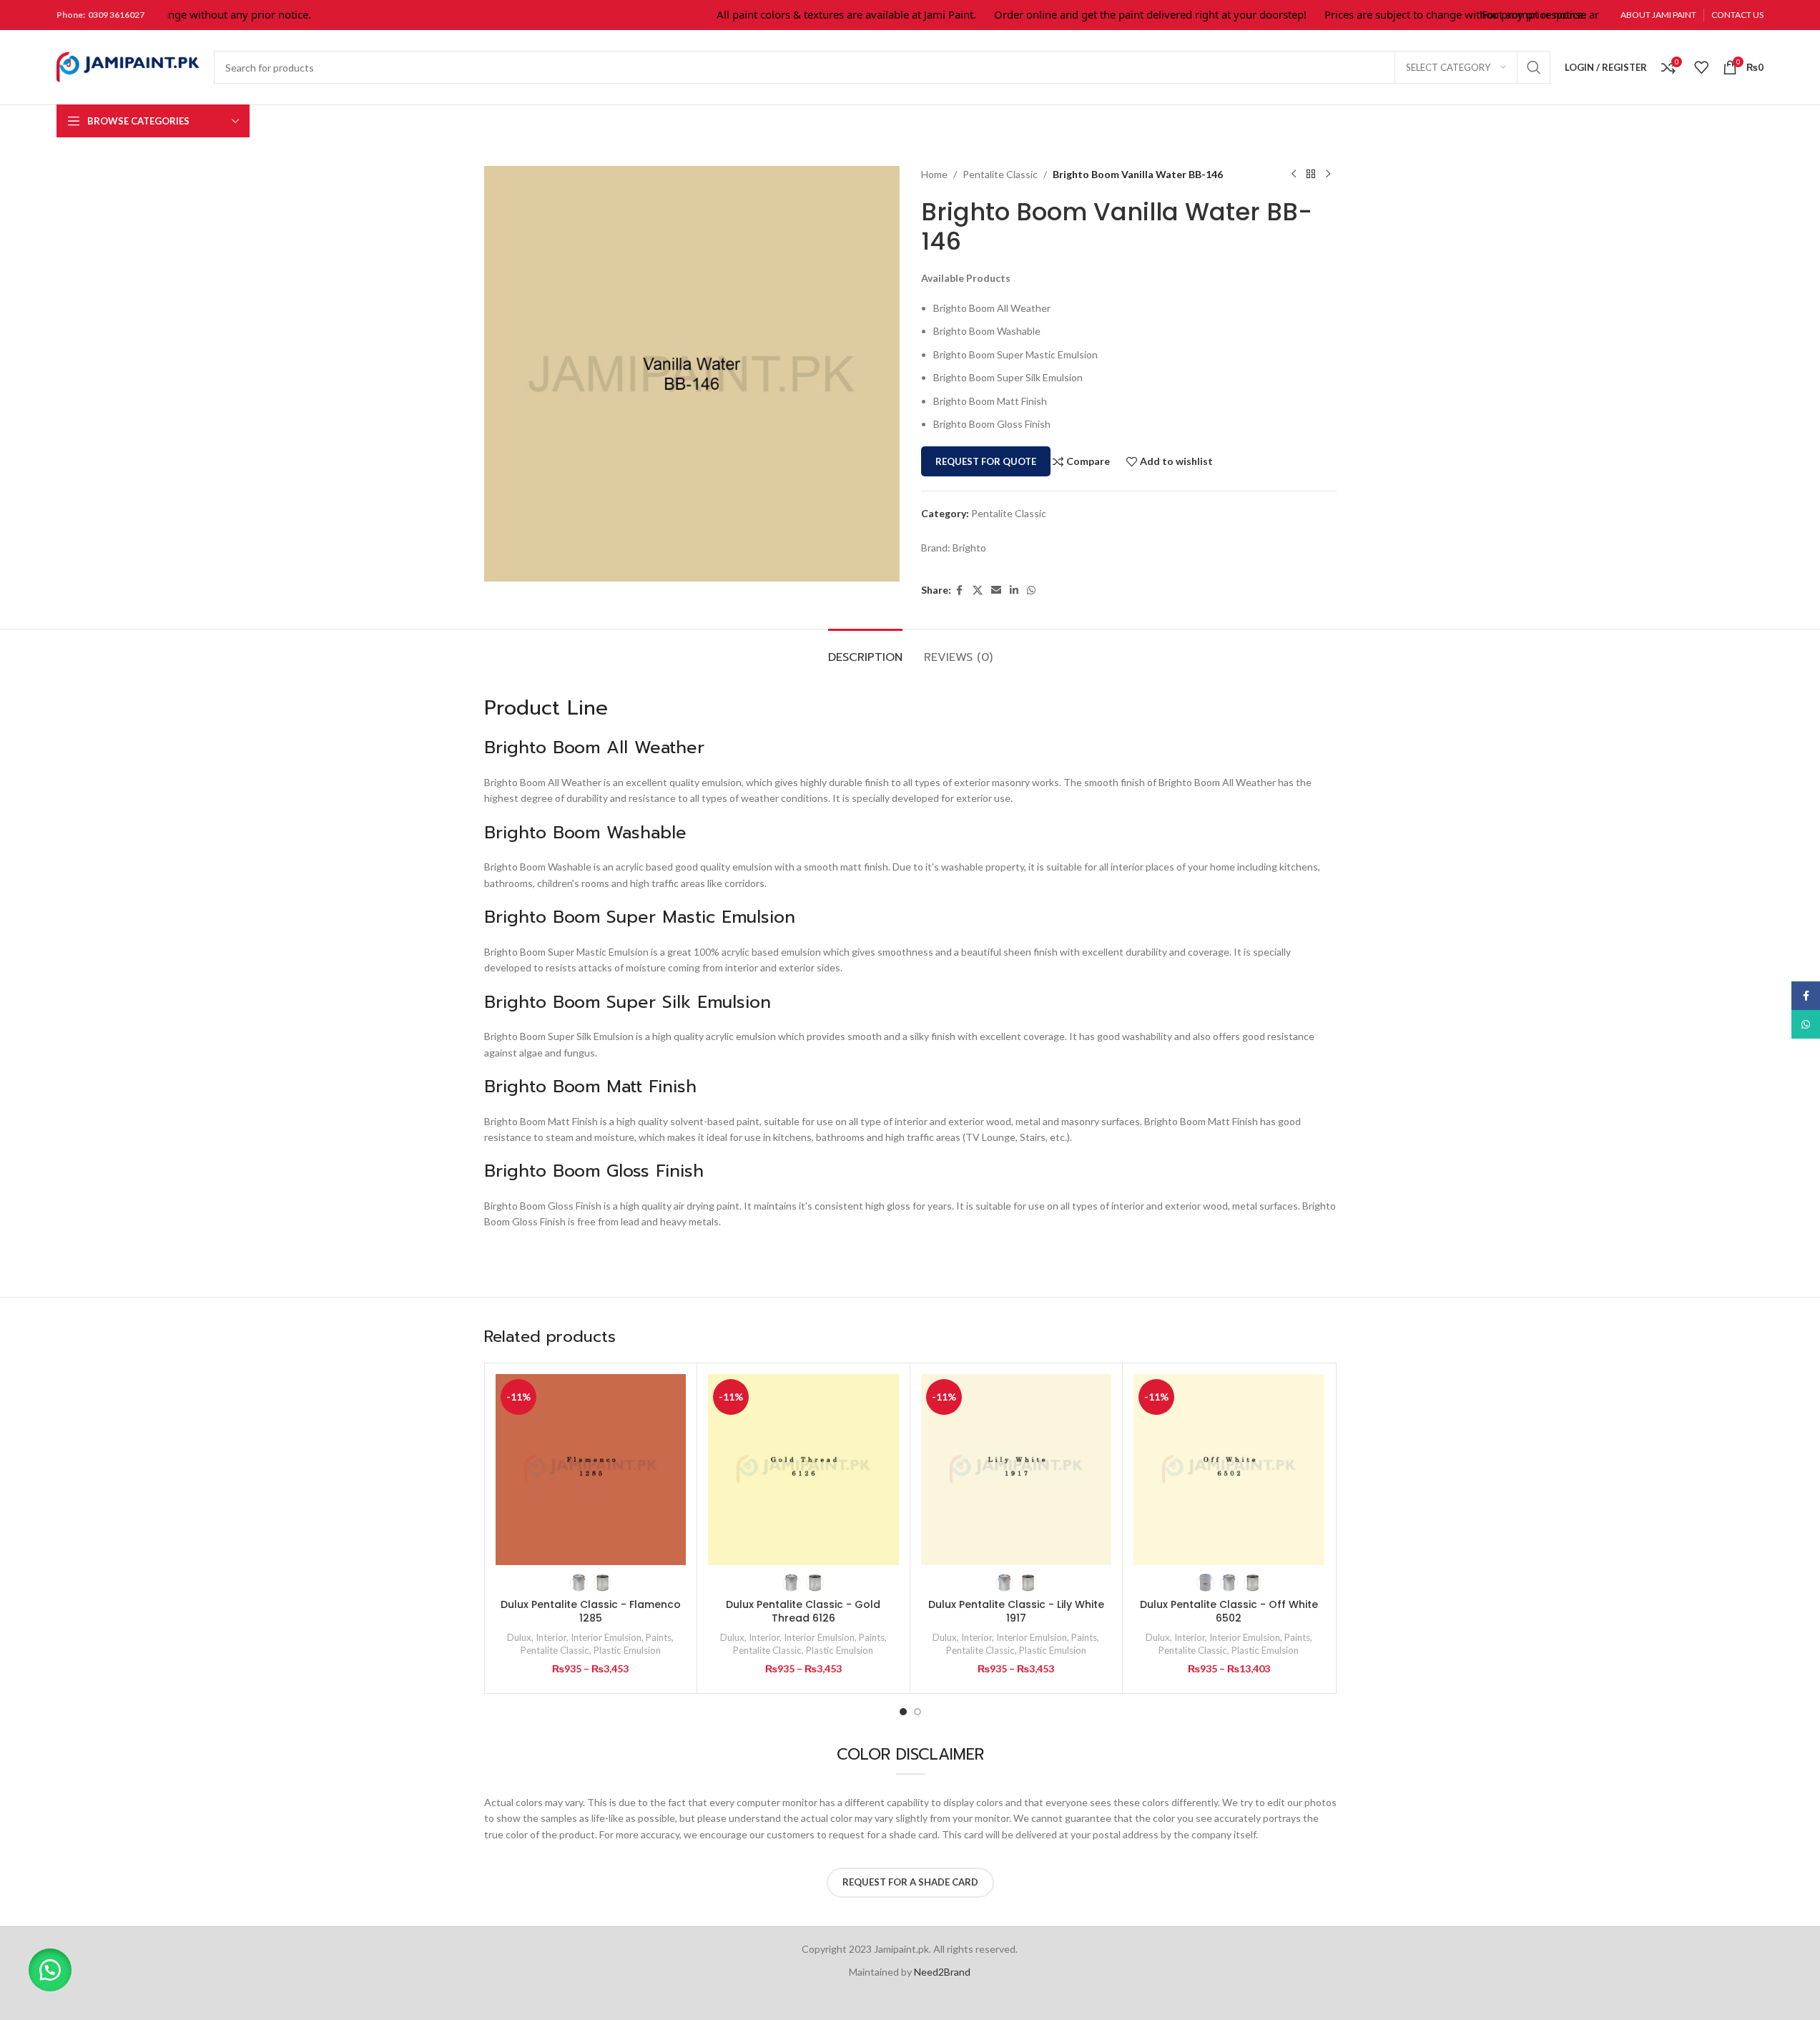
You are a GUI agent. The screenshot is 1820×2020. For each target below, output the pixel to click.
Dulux (519, 1637)
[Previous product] (1294, 175)
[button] (50, 1970)
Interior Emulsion (606, 1637)
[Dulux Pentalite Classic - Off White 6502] (1229, 1470)
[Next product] (1328, 175)
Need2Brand (942, 1972)
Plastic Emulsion (627, 1650)
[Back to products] (1311, 175)
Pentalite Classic (1000, 174)
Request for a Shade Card (910, 1882)
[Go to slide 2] (918, 1712)
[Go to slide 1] (903, 1712)
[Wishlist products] (1701, 67)
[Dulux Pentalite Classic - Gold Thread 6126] (803, 1470)
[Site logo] (128, 66)
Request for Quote (986, 461)
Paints (659, 1637)
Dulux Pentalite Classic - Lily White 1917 (1016, 1612)
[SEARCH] (1534, 67)
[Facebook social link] (960, 590)
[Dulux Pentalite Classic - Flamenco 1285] (591, 1470)
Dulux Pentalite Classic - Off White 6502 (1229, 1612)
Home (934, 174)
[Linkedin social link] (1014, 590)
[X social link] (978, 590)
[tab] (865, 651)
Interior (551, 1637)
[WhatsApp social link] (1031, 590)
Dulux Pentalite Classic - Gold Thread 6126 (803, 1612)
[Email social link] (996, 590)
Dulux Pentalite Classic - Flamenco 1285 (591, 1612)
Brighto (969, 548)
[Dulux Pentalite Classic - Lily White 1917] (1017, 1470)
